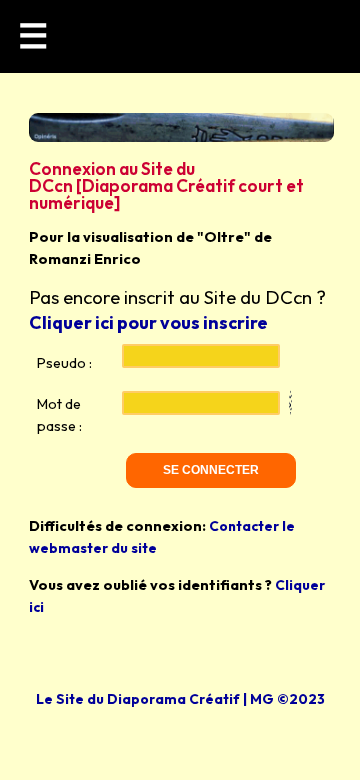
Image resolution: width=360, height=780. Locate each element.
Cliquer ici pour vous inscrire (148, 322)
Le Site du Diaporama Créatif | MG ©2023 (180, 699)
